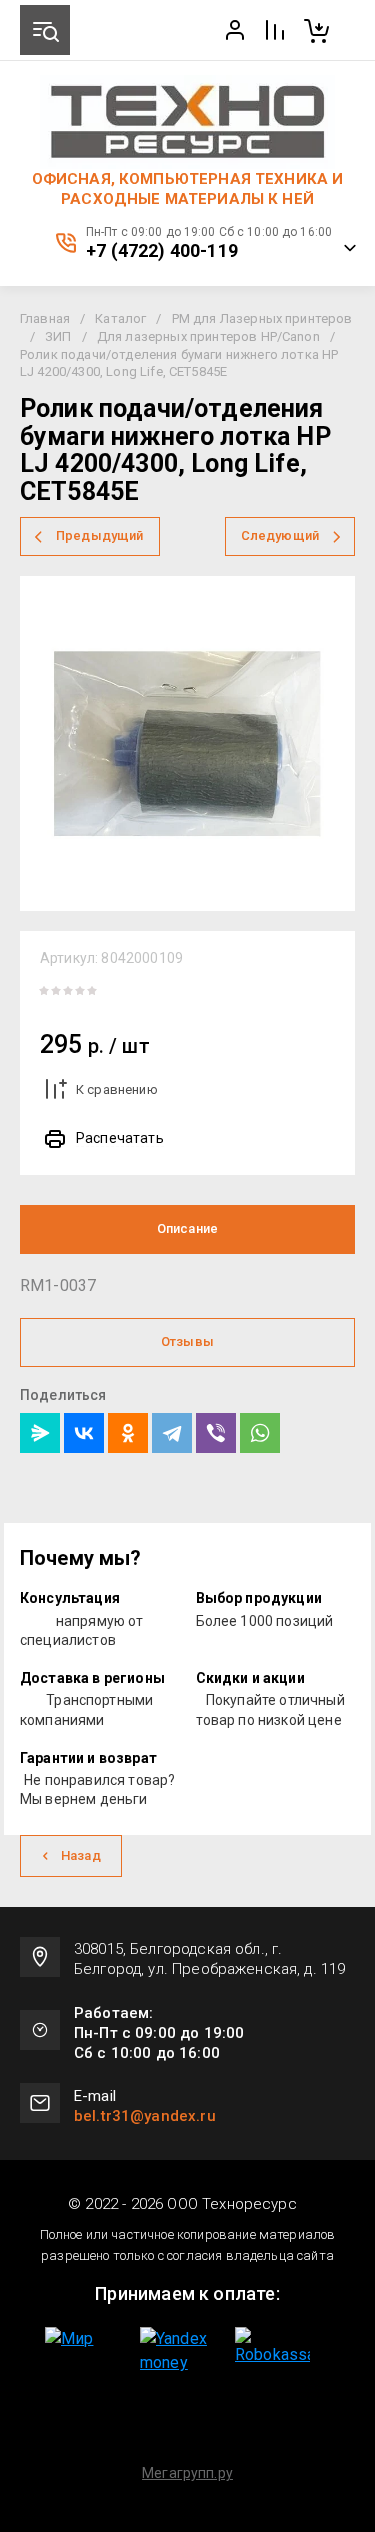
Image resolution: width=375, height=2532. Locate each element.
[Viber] (216, 1433)
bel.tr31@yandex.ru (145, 2116)
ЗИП (58, 336)
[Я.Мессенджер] (40, 1433)
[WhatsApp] (260, 1433)
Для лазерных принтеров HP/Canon (208, 336)
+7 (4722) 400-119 (162, 251)
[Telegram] (172, 1433)
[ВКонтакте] (84, 1433)
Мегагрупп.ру (187, 2473)
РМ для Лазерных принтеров (262, 318)
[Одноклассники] (128, 1433)
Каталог (120, 318)
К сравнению (117, 1089)
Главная (45, 318)
